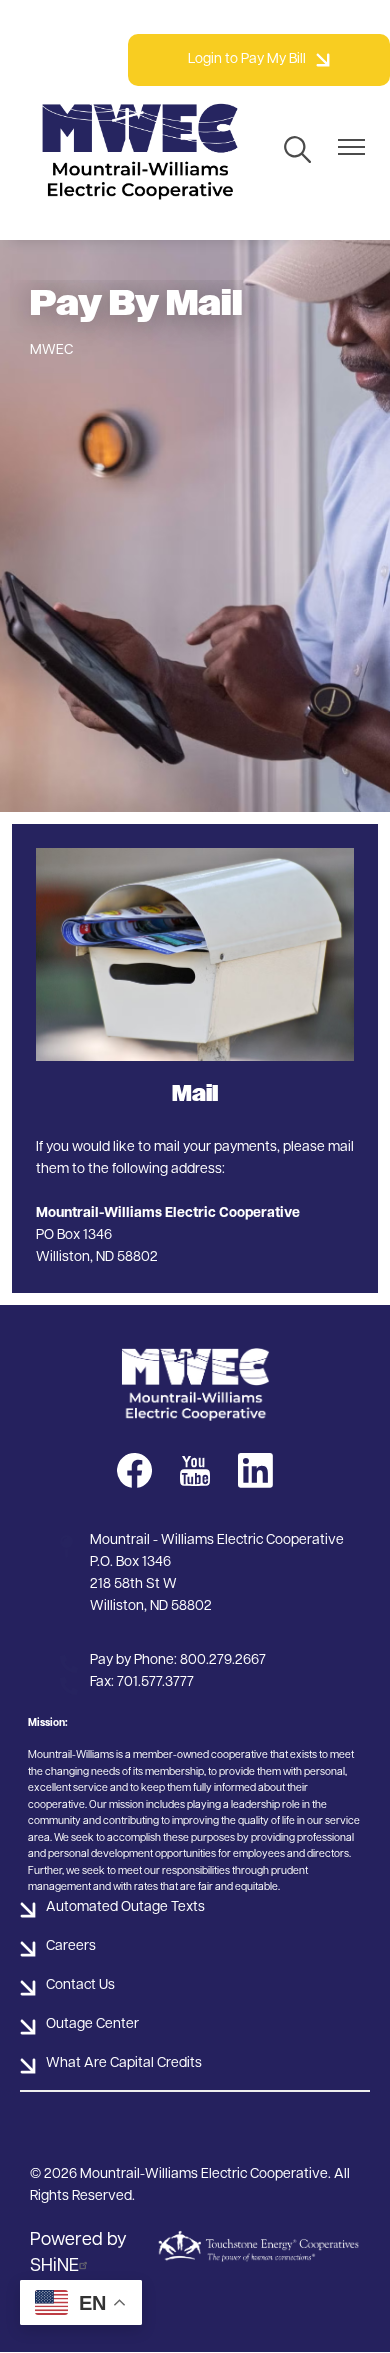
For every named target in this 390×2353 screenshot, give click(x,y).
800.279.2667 (223, 1660)
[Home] (140, 151)
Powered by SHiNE (78, 2254)
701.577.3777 (155, 1682)
